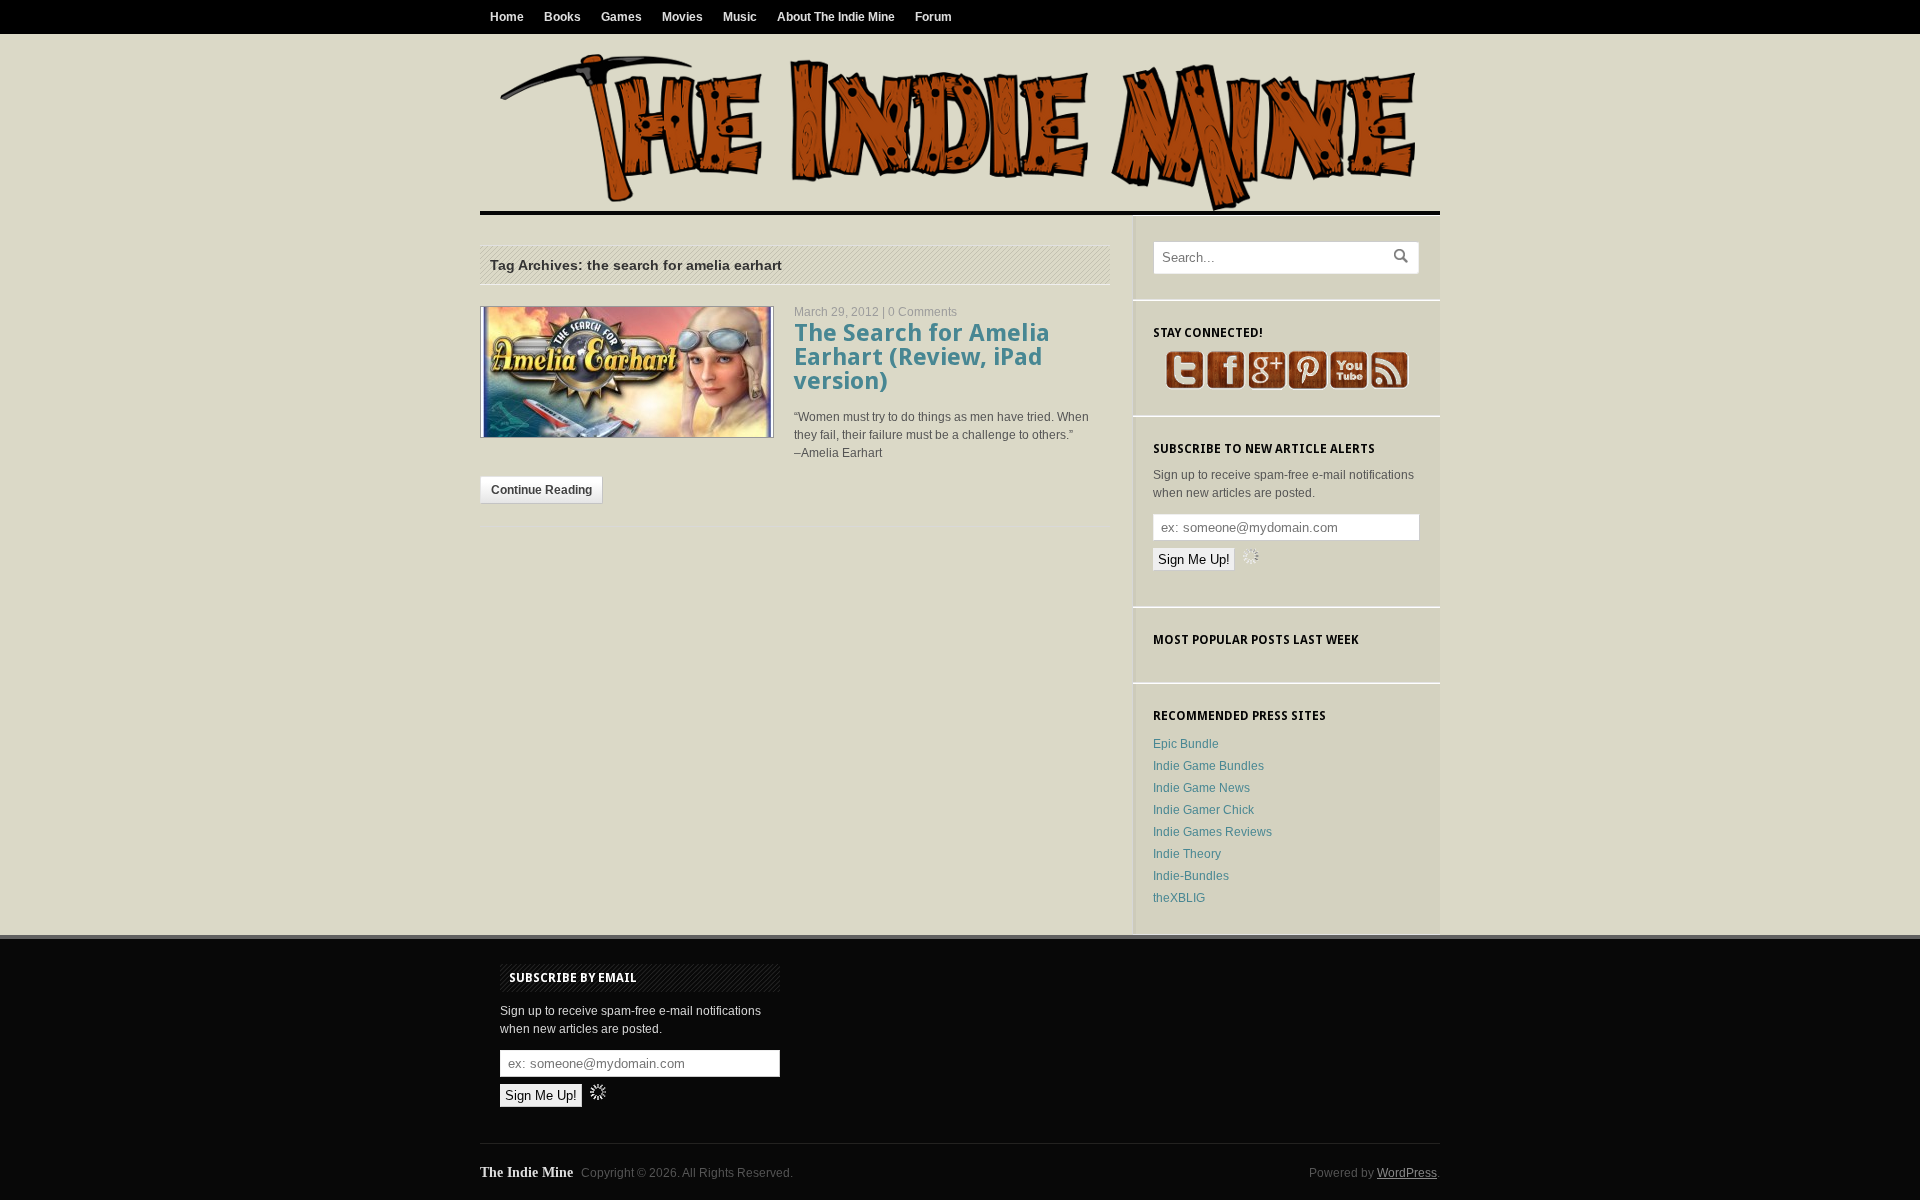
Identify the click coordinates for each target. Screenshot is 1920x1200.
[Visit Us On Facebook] (1225, 386)
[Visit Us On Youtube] (1348, 386)
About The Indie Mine (836, 17)
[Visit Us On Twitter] (1184, 386)
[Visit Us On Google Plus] (1266, 386)
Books (562, 17)
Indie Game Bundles (1208, 766)
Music (740, 17)
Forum (933, 17)
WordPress (1407, 1173)
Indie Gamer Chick (1203, 810)
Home (507, 17)
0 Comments (922, 312)
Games (621, 17)
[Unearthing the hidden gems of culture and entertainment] (957, 207)
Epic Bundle (1186, 744)
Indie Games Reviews (1212, 832)
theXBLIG (1179, 898)
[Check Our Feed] (1389, 386)
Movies (682, 17)
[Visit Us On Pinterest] (1307, 386)
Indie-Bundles (1191, 876)
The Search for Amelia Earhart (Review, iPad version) (922, 357)
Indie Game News (1201, 788)
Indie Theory (1187, 854)
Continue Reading (541, 490)
